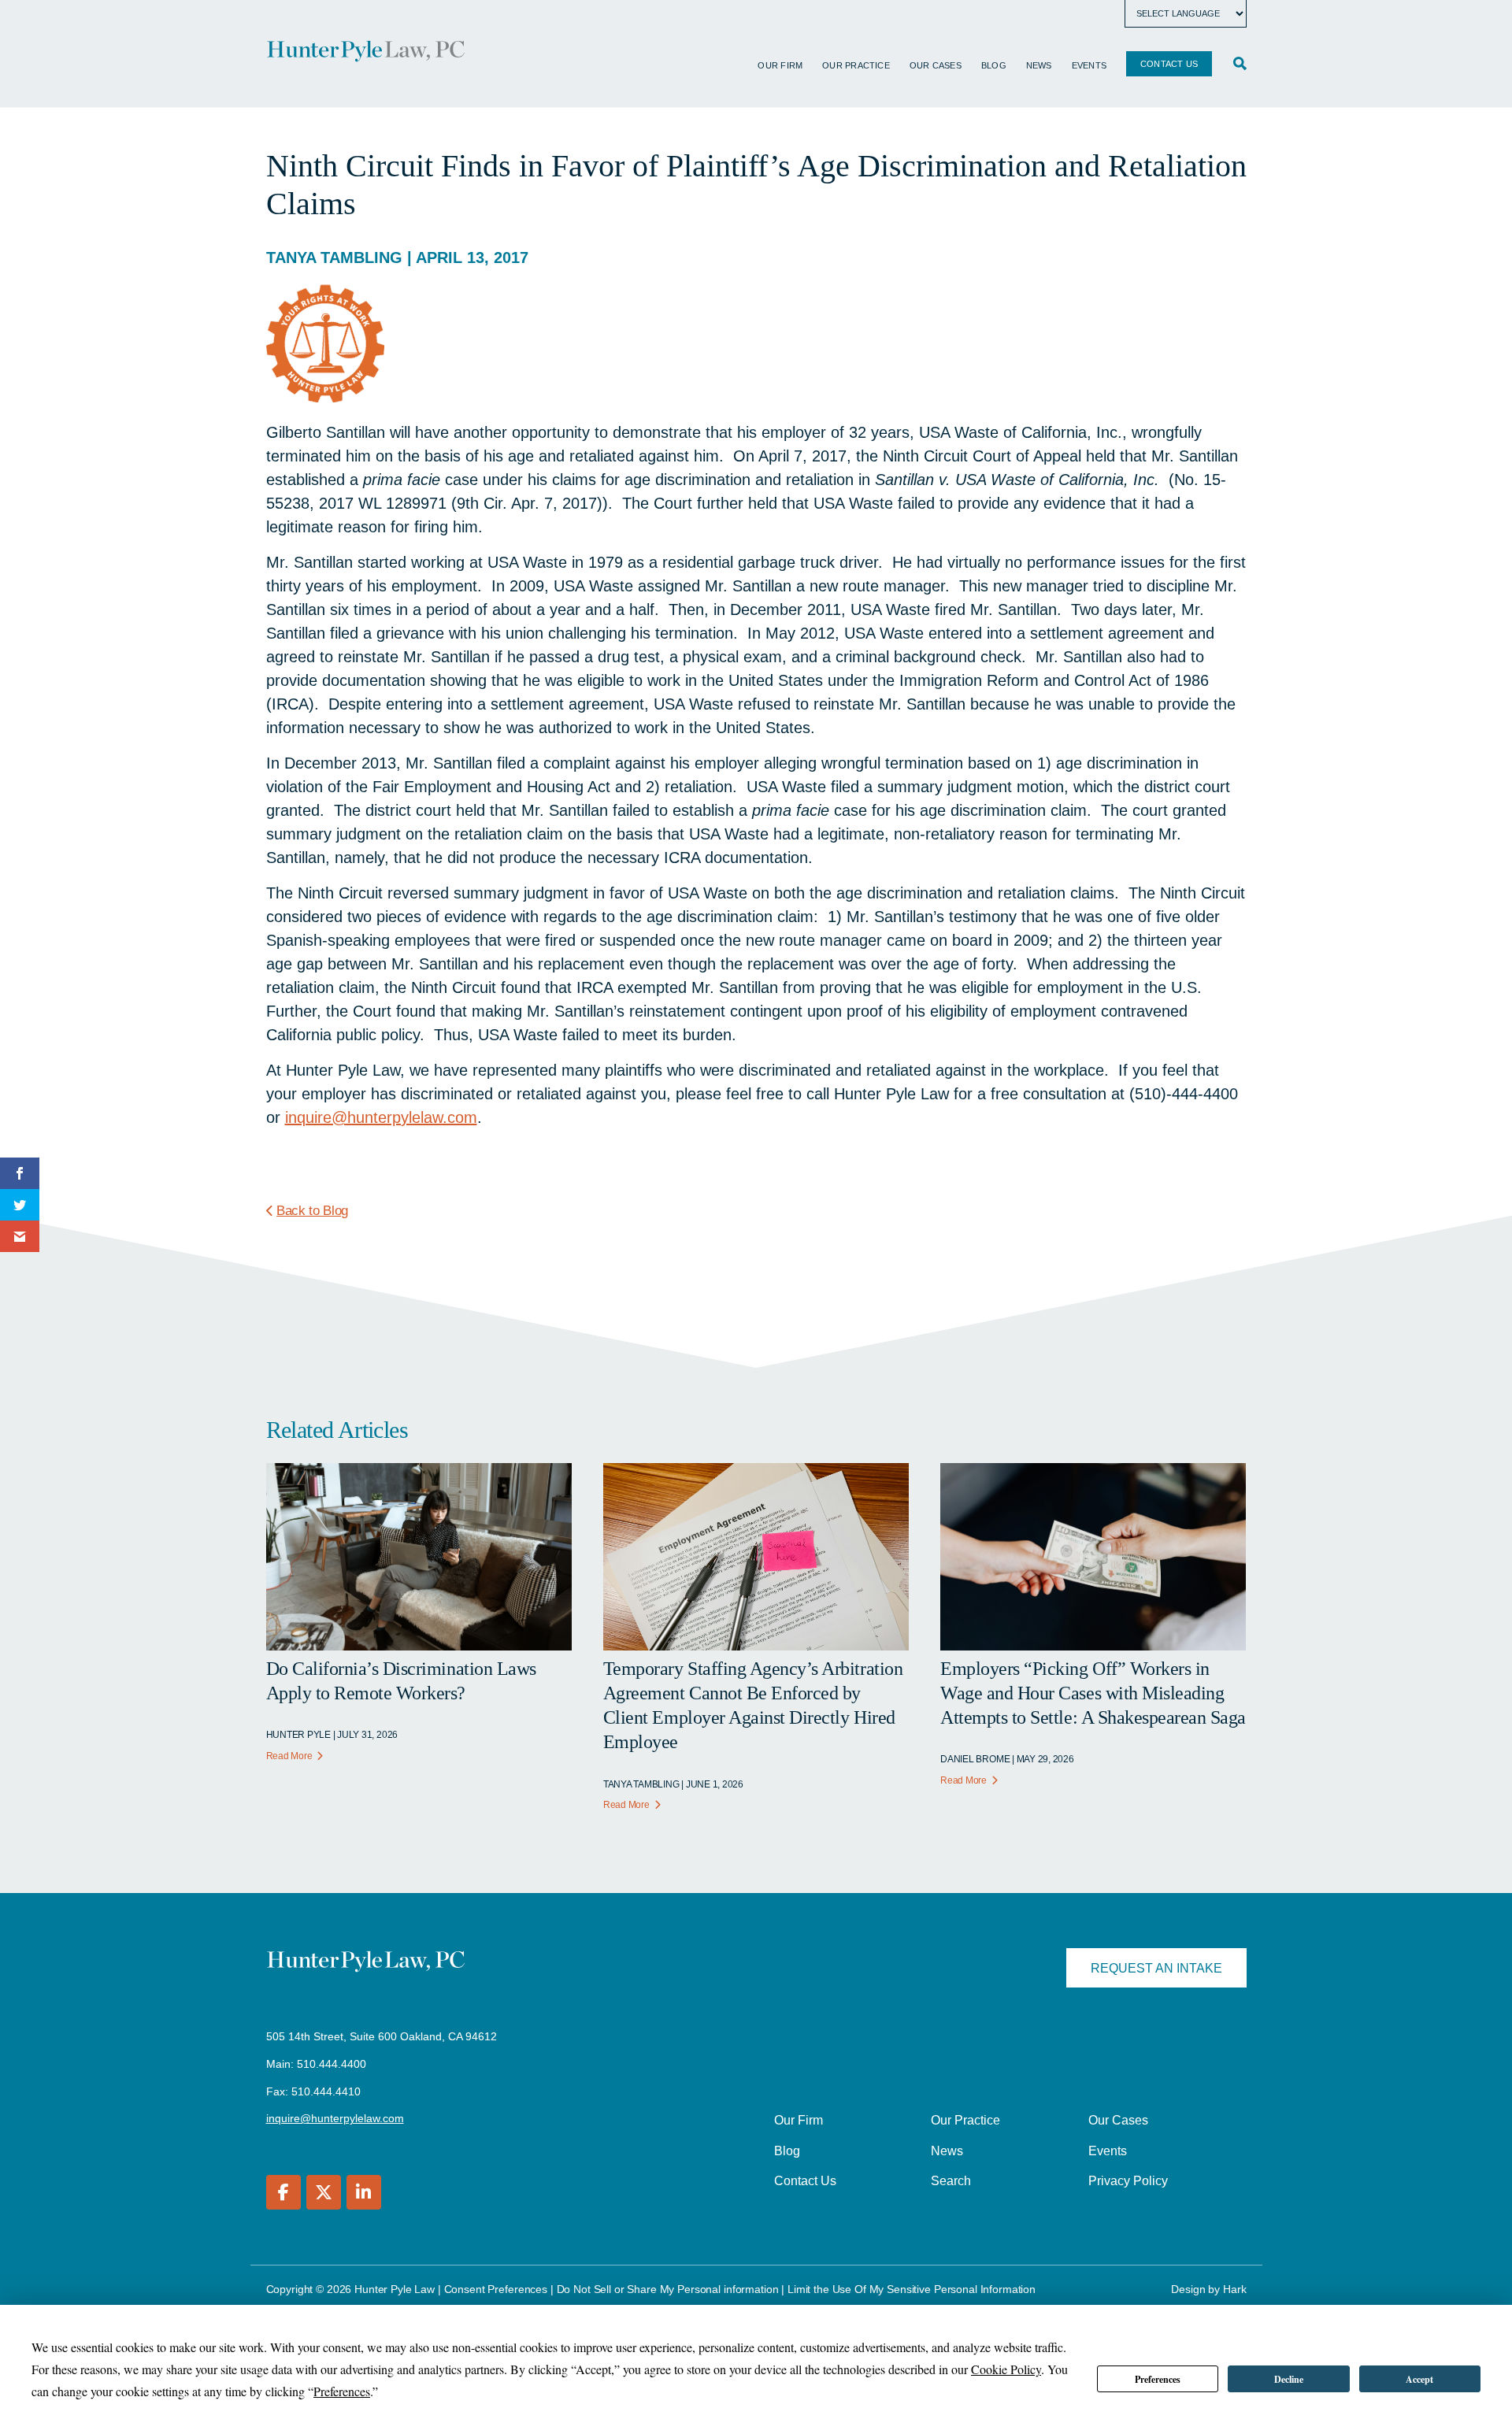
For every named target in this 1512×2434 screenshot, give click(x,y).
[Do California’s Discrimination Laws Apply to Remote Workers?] (419, 1645)
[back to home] (366, 54)
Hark (1234, 2289)
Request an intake (1156, 1968)
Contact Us (1169, 64)
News (1039, 65)
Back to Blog (312, 1211)
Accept (1419, 2379)
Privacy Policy (1128, 2181)
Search (951, 2181)
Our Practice (856, 65)
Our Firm (780, 65)
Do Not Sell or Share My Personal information (668, 2289)
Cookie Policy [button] (1006, 2369)
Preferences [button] (342, 2391)
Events (1089, 65)
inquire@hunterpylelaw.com (381, 1117)
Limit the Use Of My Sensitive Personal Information (912, 2289)
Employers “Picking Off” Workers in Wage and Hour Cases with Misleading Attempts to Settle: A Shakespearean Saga (1093, 1693)
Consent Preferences (496, 2289)
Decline (1289, 2379)
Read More (289, 1756)
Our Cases (936, 65)
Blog (994, 65)
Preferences (1158, 2379)
